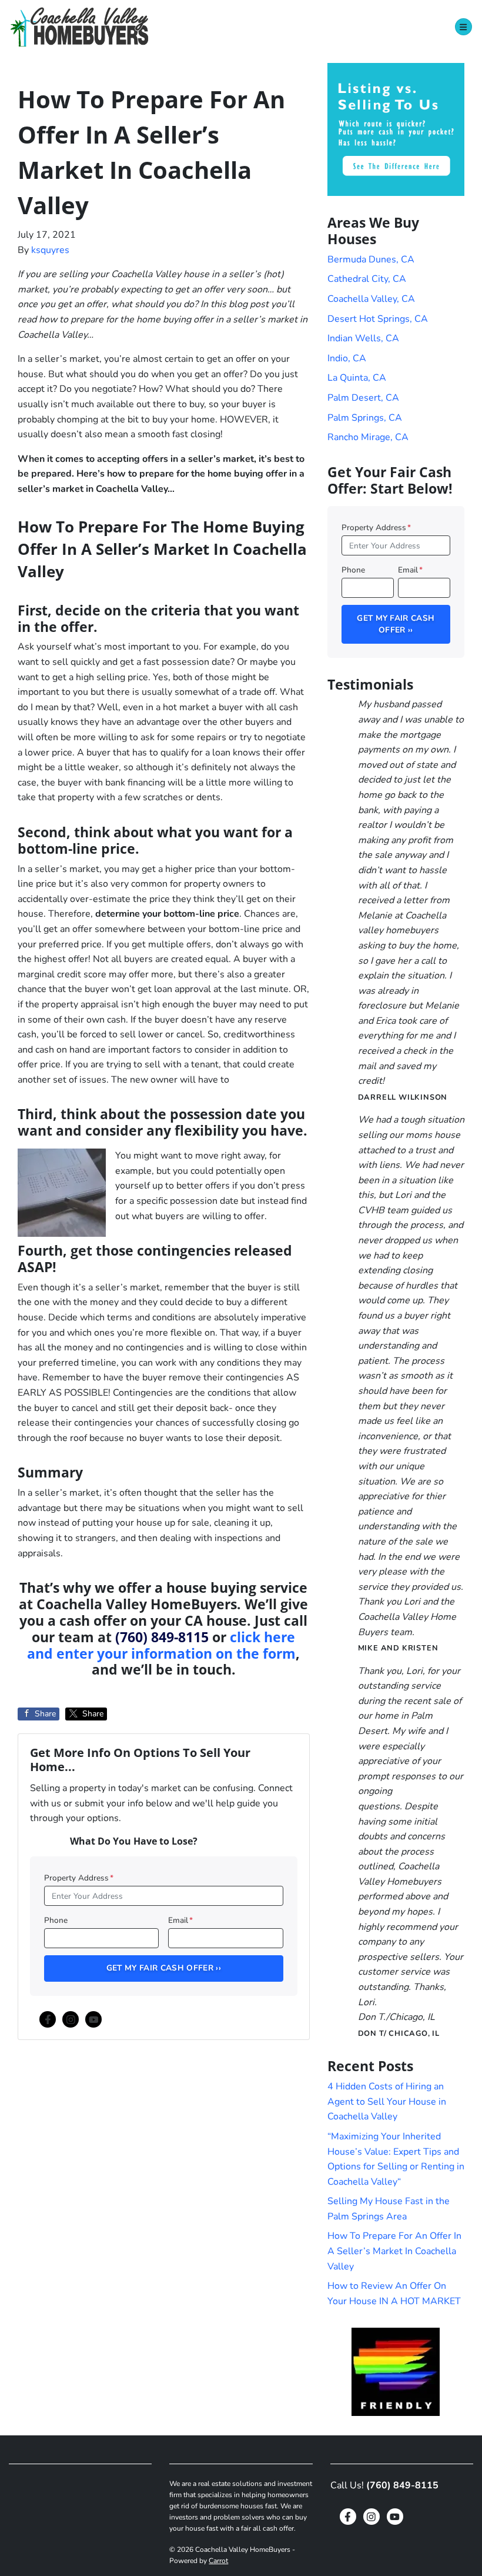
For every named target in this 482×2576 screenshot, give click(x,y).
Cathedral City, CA (367, 279)
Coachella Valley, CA (371, 299)
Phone (56, 1920)
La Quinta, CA (357, 378)
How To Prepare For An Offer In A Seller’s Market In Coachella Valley (394, 2251)
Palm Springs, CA (365, 418)
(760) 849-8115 (162, 1637)
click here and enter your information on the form (161, 1645)
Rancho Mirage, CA (368, 437)
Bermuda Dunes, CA (371, 259)
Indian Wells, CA (363, 338)
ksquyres (50, 250)
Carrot (218, 2561)
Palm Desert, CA (363, 398)
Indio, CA (347, 358)
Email (180, 1920)
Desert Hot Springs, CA (378, 319)
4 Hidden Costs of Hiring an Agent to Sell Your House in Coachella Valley (387, 2101)
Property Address (79, 1878)
